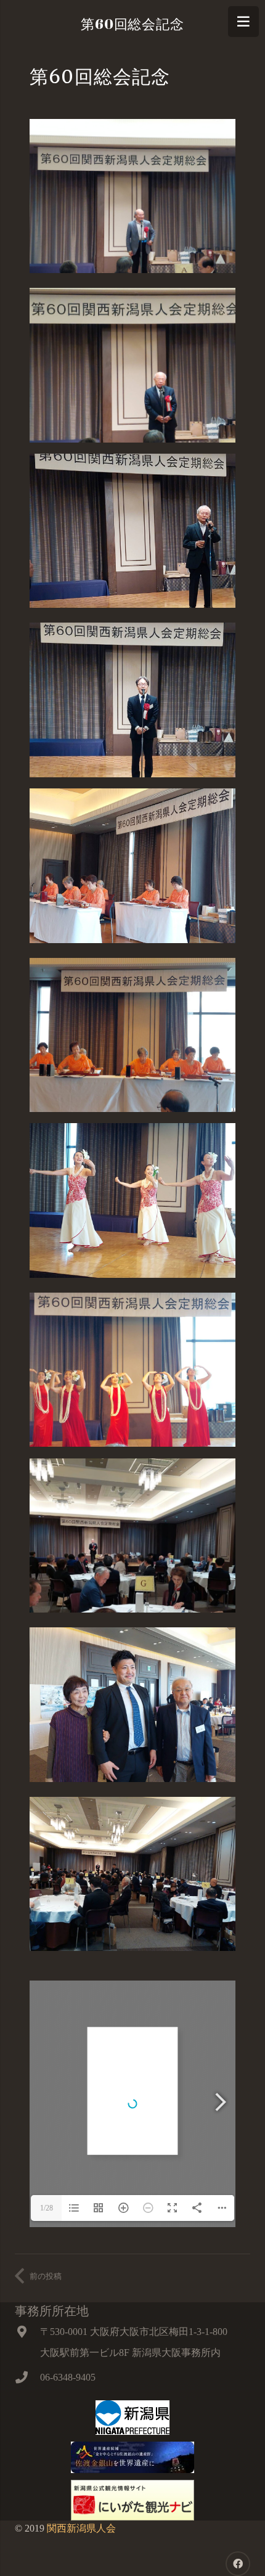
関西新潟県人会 (81, 2528)
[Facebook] (238, 2564)
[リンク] (132, 2418)
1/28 (47, 2208)
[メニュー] (243, 22)
